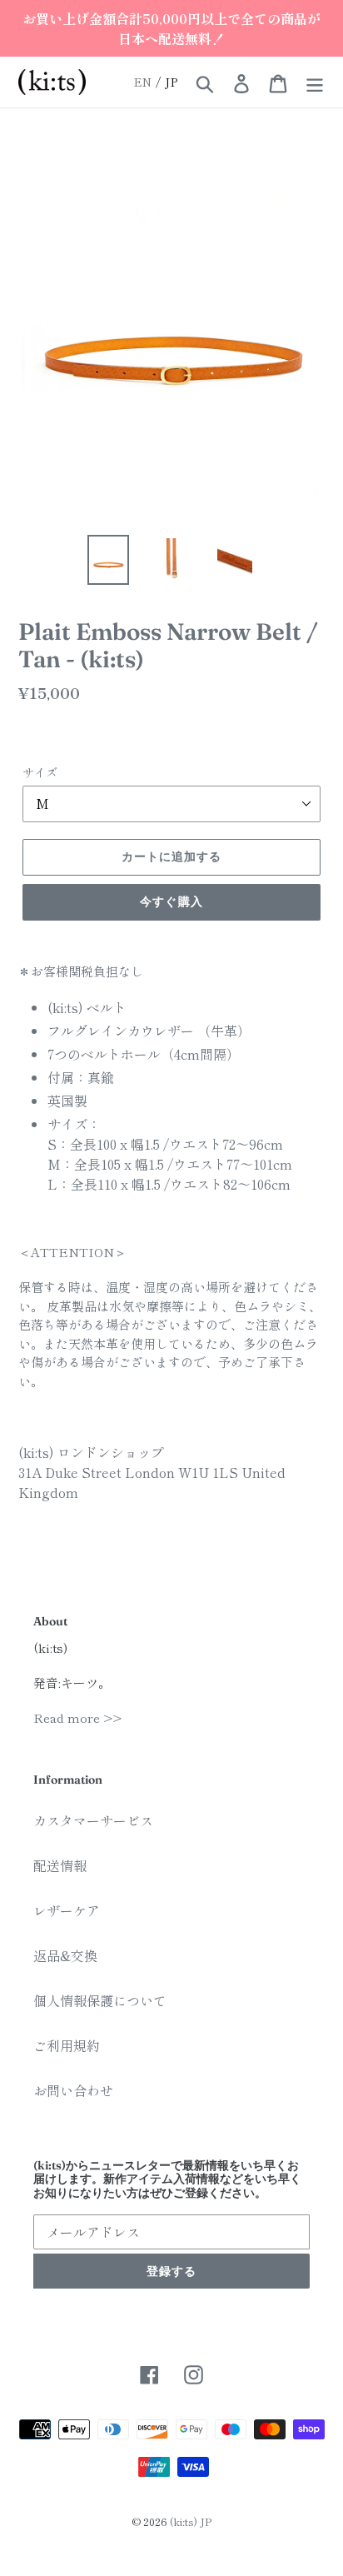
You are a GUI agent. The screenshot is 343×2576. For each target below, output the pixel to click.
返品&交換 (65, 1955)
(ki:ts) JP (191, 2521)
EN (143, 82)
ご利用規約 (67, 2045)
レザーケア (67, 1910)
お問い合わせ (73, 2090)
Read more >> (77, 1717)
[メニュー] (315, 82)
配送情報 (60, 1865)
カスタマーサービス (93, 1820)
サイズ (40, 772)
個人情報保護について (100, 2000)
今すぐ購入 (171, 901)
